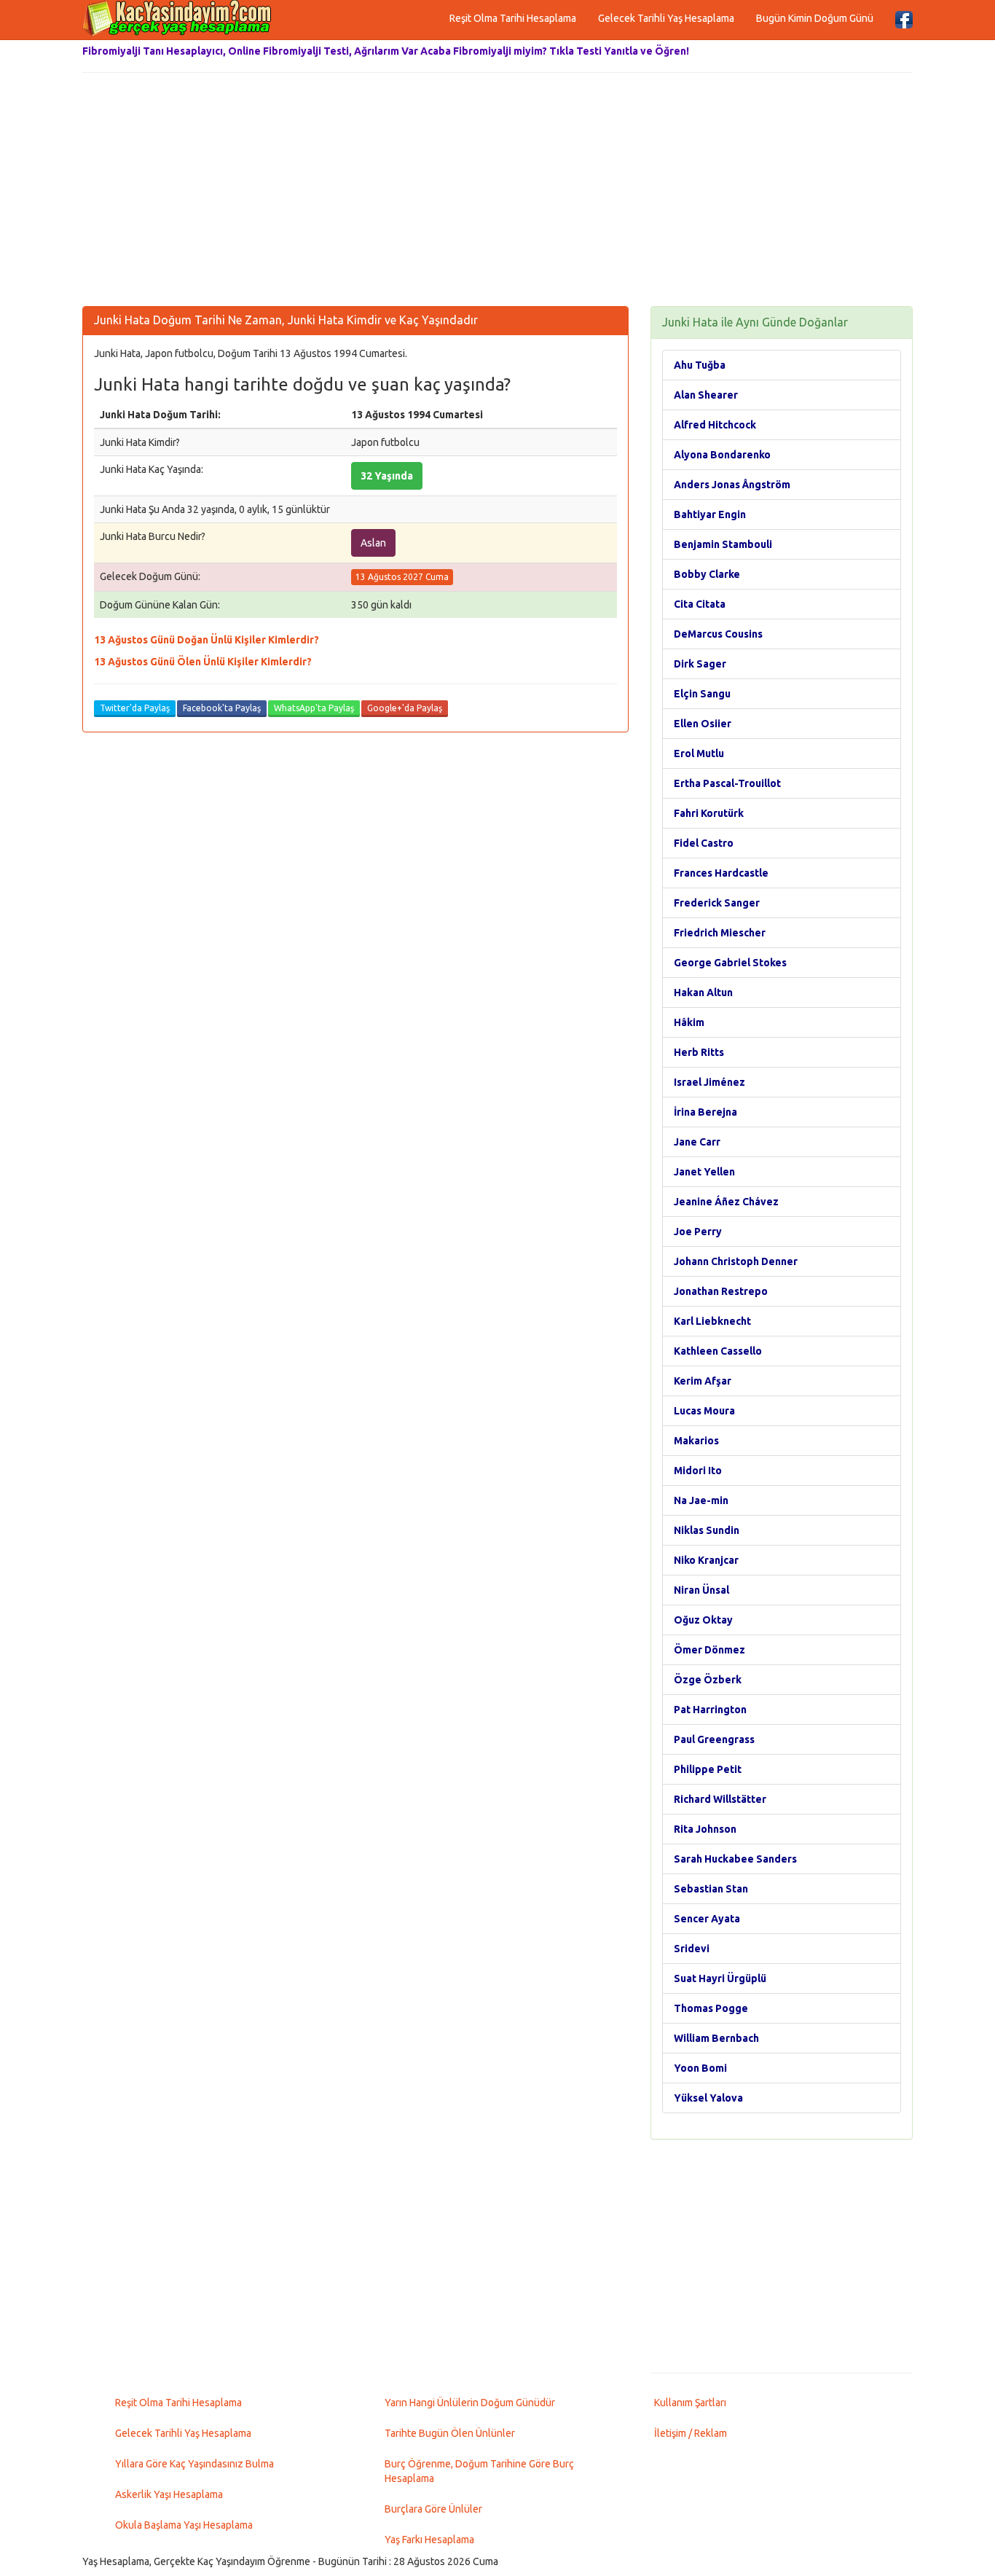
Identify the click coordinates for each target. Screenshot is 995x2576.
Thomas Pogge (711, 2008)
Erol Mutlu (699, 753)
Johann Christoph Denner (736, 1261)
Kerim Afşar (703, 1381)
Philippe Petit (708, 1769)
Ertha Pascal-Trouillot (727, 783)
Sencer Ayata (707, 1919)
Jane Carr (697, 1142)
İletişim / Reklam (691, 2433)
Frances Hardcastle (721, 873)
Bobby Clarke (707, 574)
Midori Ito (698, 1471)
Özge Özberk (708, 1680)
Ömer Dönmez (709, 1650)
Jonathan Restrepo (721, 1291)
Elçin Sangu (702, 694)
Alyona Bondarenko (722, 455)
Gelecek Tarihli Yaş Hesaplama (666, 18)
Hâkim (689, 1022)
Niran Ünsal (701, 1590)
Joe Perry (698, 1232)
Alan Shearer (706, 395)
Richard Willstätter (720, 1799)
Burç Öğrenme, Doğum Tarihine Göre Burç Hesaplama (479, 2471)
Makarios (696, 1441)
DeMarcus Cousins (718, 634)
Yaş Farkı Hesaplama (429, 2540)
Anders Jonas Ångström (732, 485)
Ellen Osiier (703, 724)
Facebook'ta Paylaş (222, 708)
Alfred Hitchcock (715, 425)
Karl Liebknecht (712, 1321)
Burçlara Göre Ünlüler (433, 2509)
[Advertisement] (497, 189)
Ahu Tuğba (700, 365)
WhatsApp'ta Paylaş (314, 708)
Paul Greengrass (714, 1739)
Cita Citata (700, 604)
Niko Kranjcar (706, 1560)
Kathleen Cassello (718, 1351)
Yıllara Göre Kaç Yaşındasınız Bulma (194, 2464)
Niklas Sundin (707, 1530)
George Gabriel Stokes (730, 963)
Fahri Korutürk (709, 813)
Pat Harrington (710, 1710)
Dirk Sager (700, 664)
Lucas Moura (704, 1411)
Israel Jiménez (709, 1082)
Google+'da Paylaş (405, 708)
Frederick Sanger (717, 903)
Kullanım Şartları (690, 2403)
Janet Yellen (704, 1172)
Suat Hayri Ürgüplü (720, 1978)
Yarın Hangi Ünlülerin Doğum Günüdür (470, 2403)
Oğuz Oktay (703, 1620)
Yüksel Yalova (708, 2098)
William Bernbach (716, 2038)
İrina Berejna (705, 1112)
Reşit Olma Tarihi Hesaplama (513, 18)
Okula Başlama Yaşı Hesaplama (184, 2525)
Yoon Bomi (700, 2068)
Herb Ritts (699, 1052)
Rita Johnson (705, 1829)
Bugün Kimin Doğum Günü (815, 18)
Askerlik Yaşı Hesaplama (169, 2494)
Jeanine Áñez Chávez (726, 1202)
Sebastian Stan (711, 1889)
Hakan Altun (703, 993)
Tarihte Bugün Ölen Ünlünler (450, 2433)
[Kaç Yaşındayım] (177, 18)
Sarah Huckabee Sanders (735, 1859)
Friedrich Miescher (720, 933)
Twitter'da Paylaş (135, 708)
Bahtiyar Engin (710, 514)
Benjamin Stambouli (723, 544)
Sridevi (692, 1949)
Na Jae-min (701, 1500)
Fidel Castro (704, 843)
